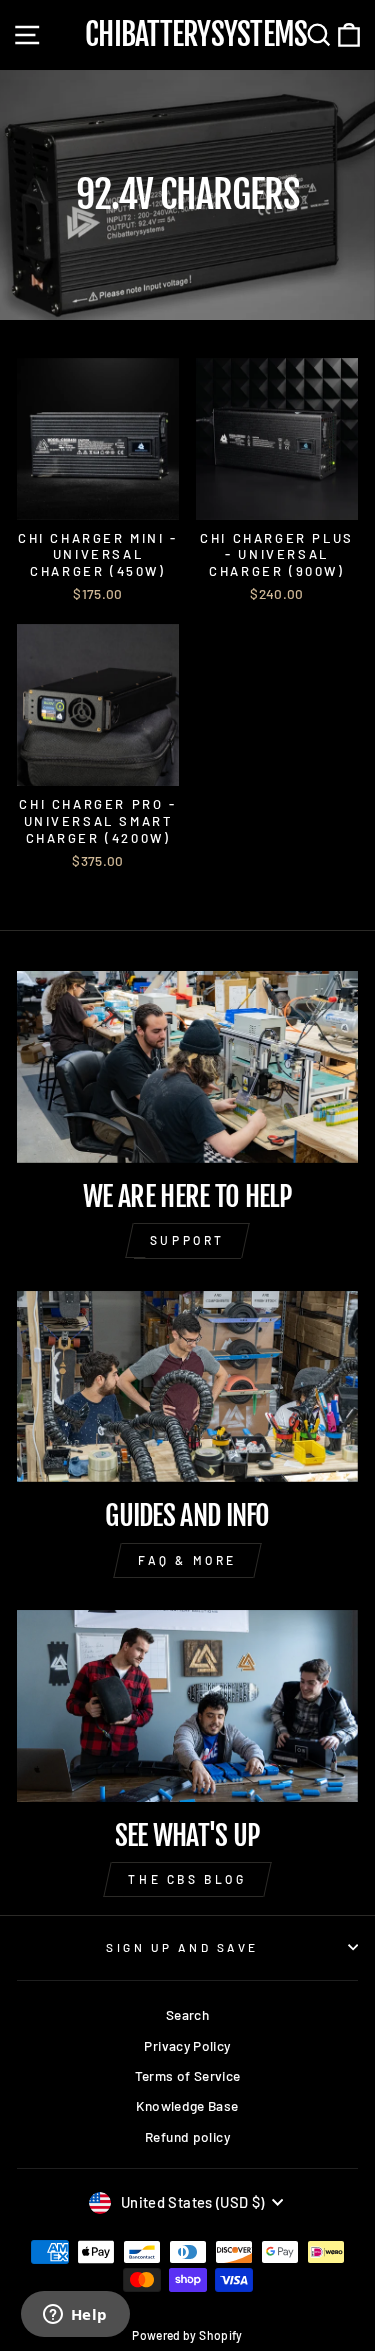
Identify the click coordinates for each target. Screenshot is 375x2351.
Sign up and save (182, 1947)
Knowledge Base (187, 2105)
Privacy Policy (187, 2045)
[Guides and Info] (187, 1387)
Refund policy (187, 2136)
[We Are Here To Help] (187, 1067)
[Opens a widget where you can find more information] (75, 2316)
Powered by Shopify (187, 2335)
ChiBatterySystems (196, 35)
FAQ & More (187, 1560)
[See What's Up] (187, 1706)
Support (187, 1240)
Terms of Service (188, 2075)
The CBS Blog (187, 1879)
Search (187, 2014)
